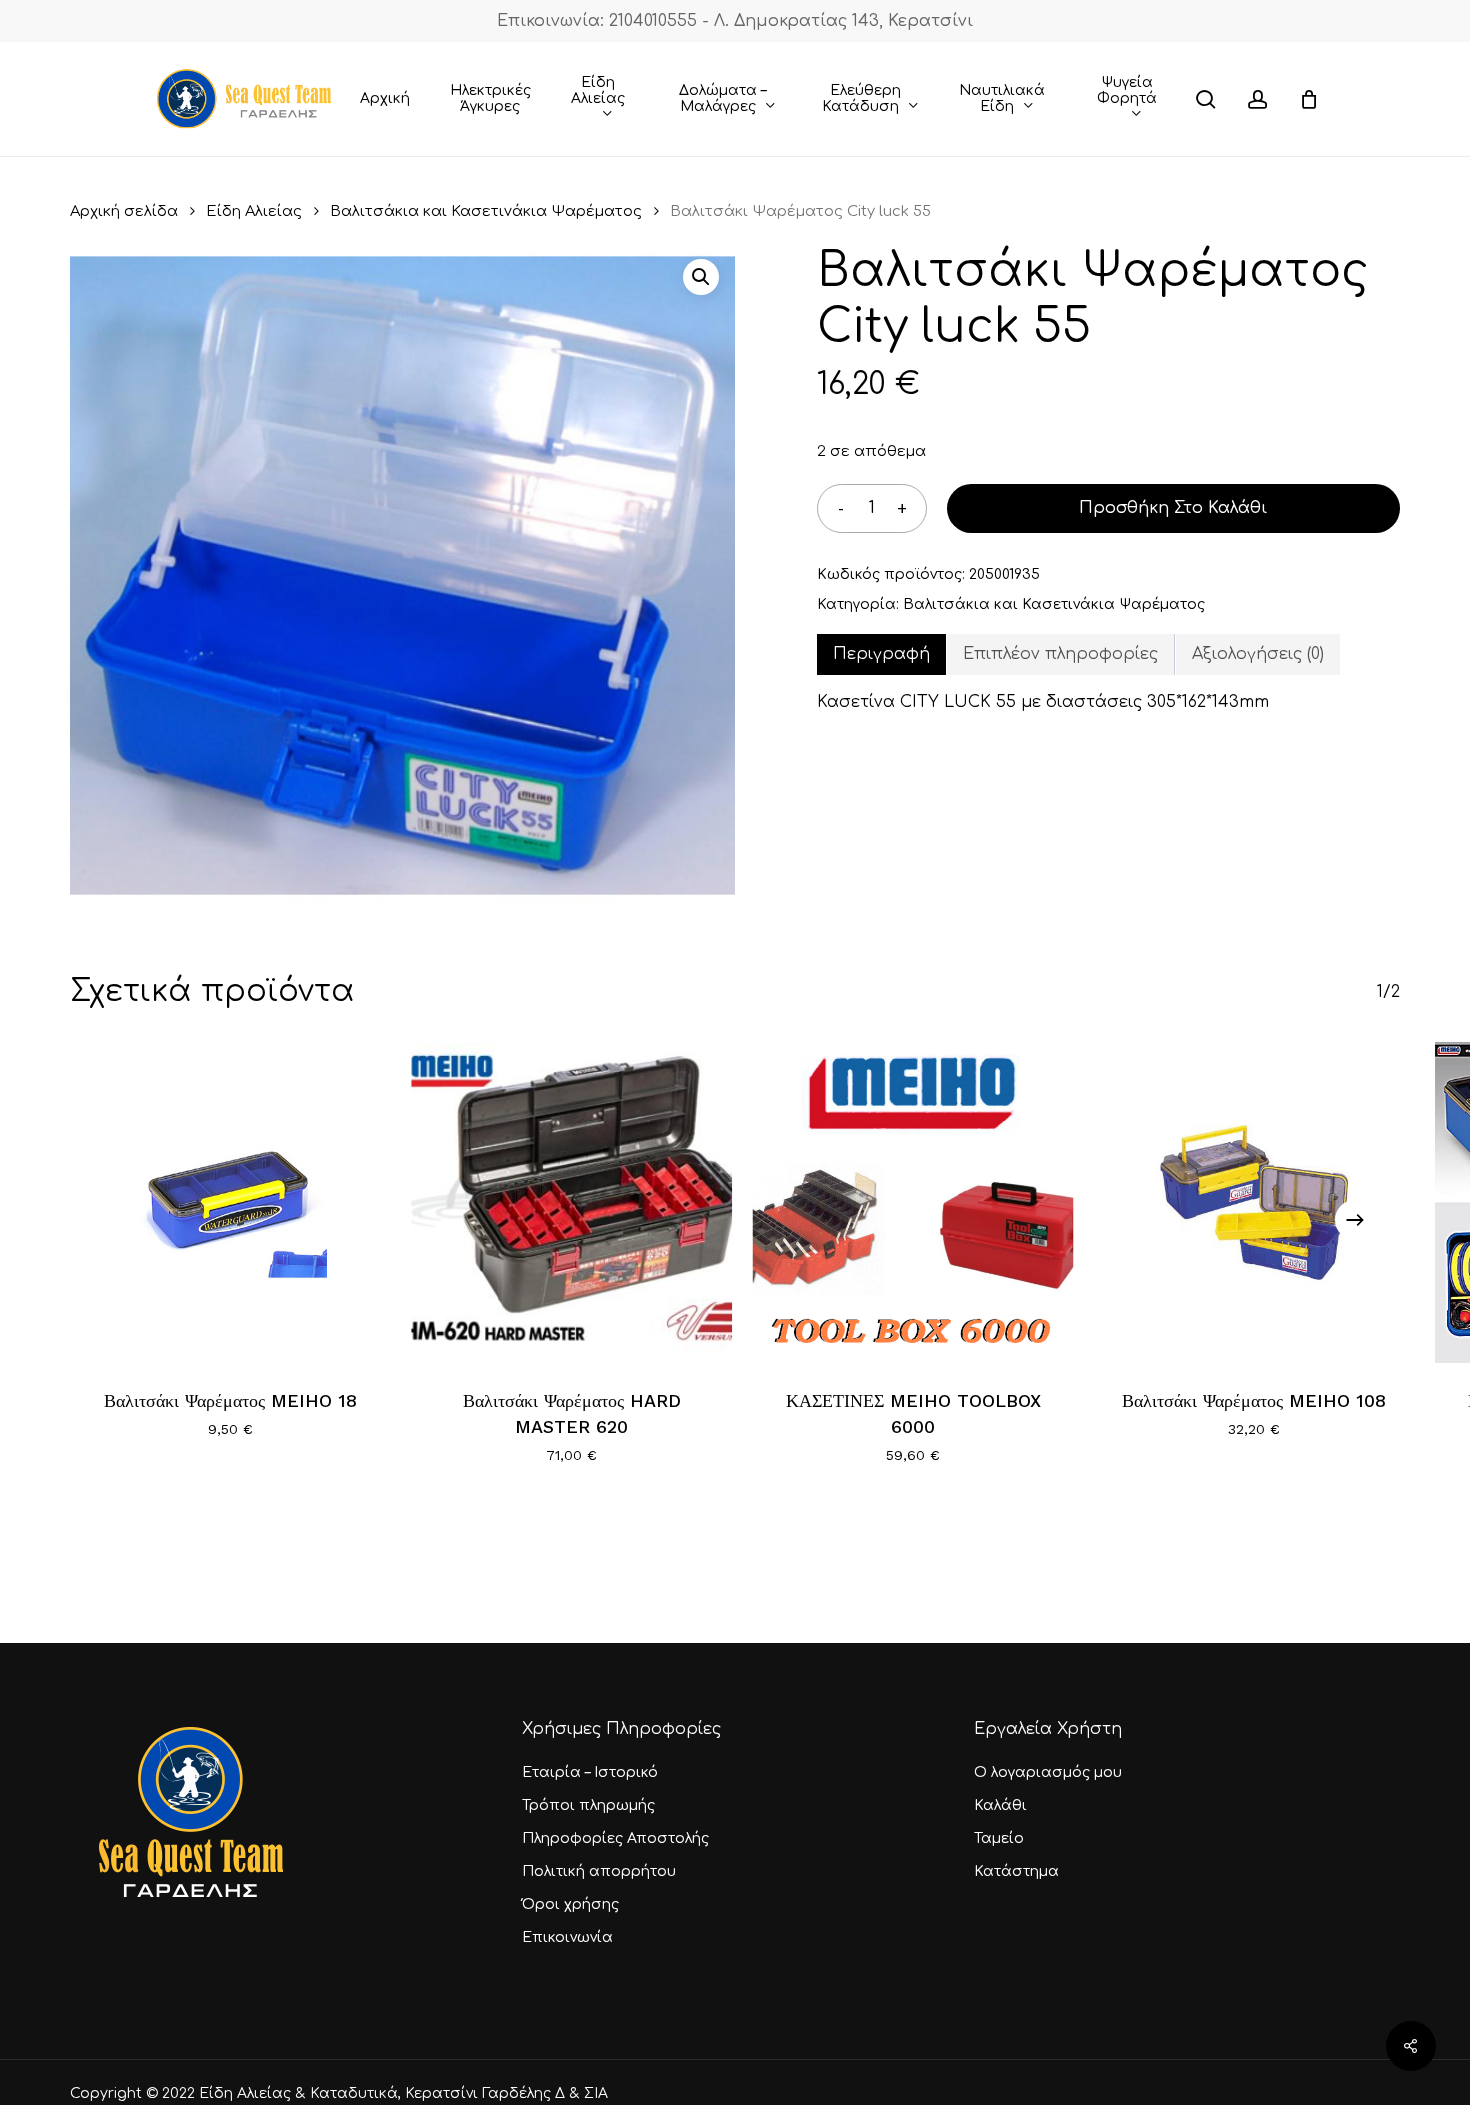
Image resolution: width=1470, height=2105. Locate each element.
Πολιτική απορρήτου (599, 1871)
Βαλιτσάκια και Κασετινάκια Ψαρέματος (486, 211)
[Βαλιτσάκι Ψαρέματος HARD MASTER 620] (571, 1202)
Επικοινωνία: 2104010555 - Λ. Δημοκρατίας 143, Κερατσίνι (735, 21)
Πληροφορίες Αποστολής (615, 1838)
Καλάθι (1000, 1805)
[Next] (1355, 1220)
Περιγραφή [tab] (881, 654)
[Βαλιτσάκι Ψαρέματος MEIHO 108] (1254, 1202)
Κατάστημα (1016, 1871)
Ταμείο (999, 1838)
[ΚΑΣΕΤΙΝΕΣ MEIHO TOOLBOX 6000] (913, 1202)
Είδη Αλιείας (254, 211)
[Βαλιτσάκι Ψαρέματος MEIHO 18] (230, 1202)
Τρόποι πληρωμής (588, 1805)
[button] (701, 277)
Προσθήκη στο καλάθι (1173, 508)
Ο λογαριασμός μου (1048, 1772)
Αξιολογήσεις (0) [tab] (1258, 654)
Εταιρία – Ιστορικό (590, 1772)
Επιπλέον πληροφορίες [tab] (1060, 654)
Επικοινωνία (567, 1937)
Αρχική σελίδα (124, 211)
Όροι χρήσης (570, 1904)
